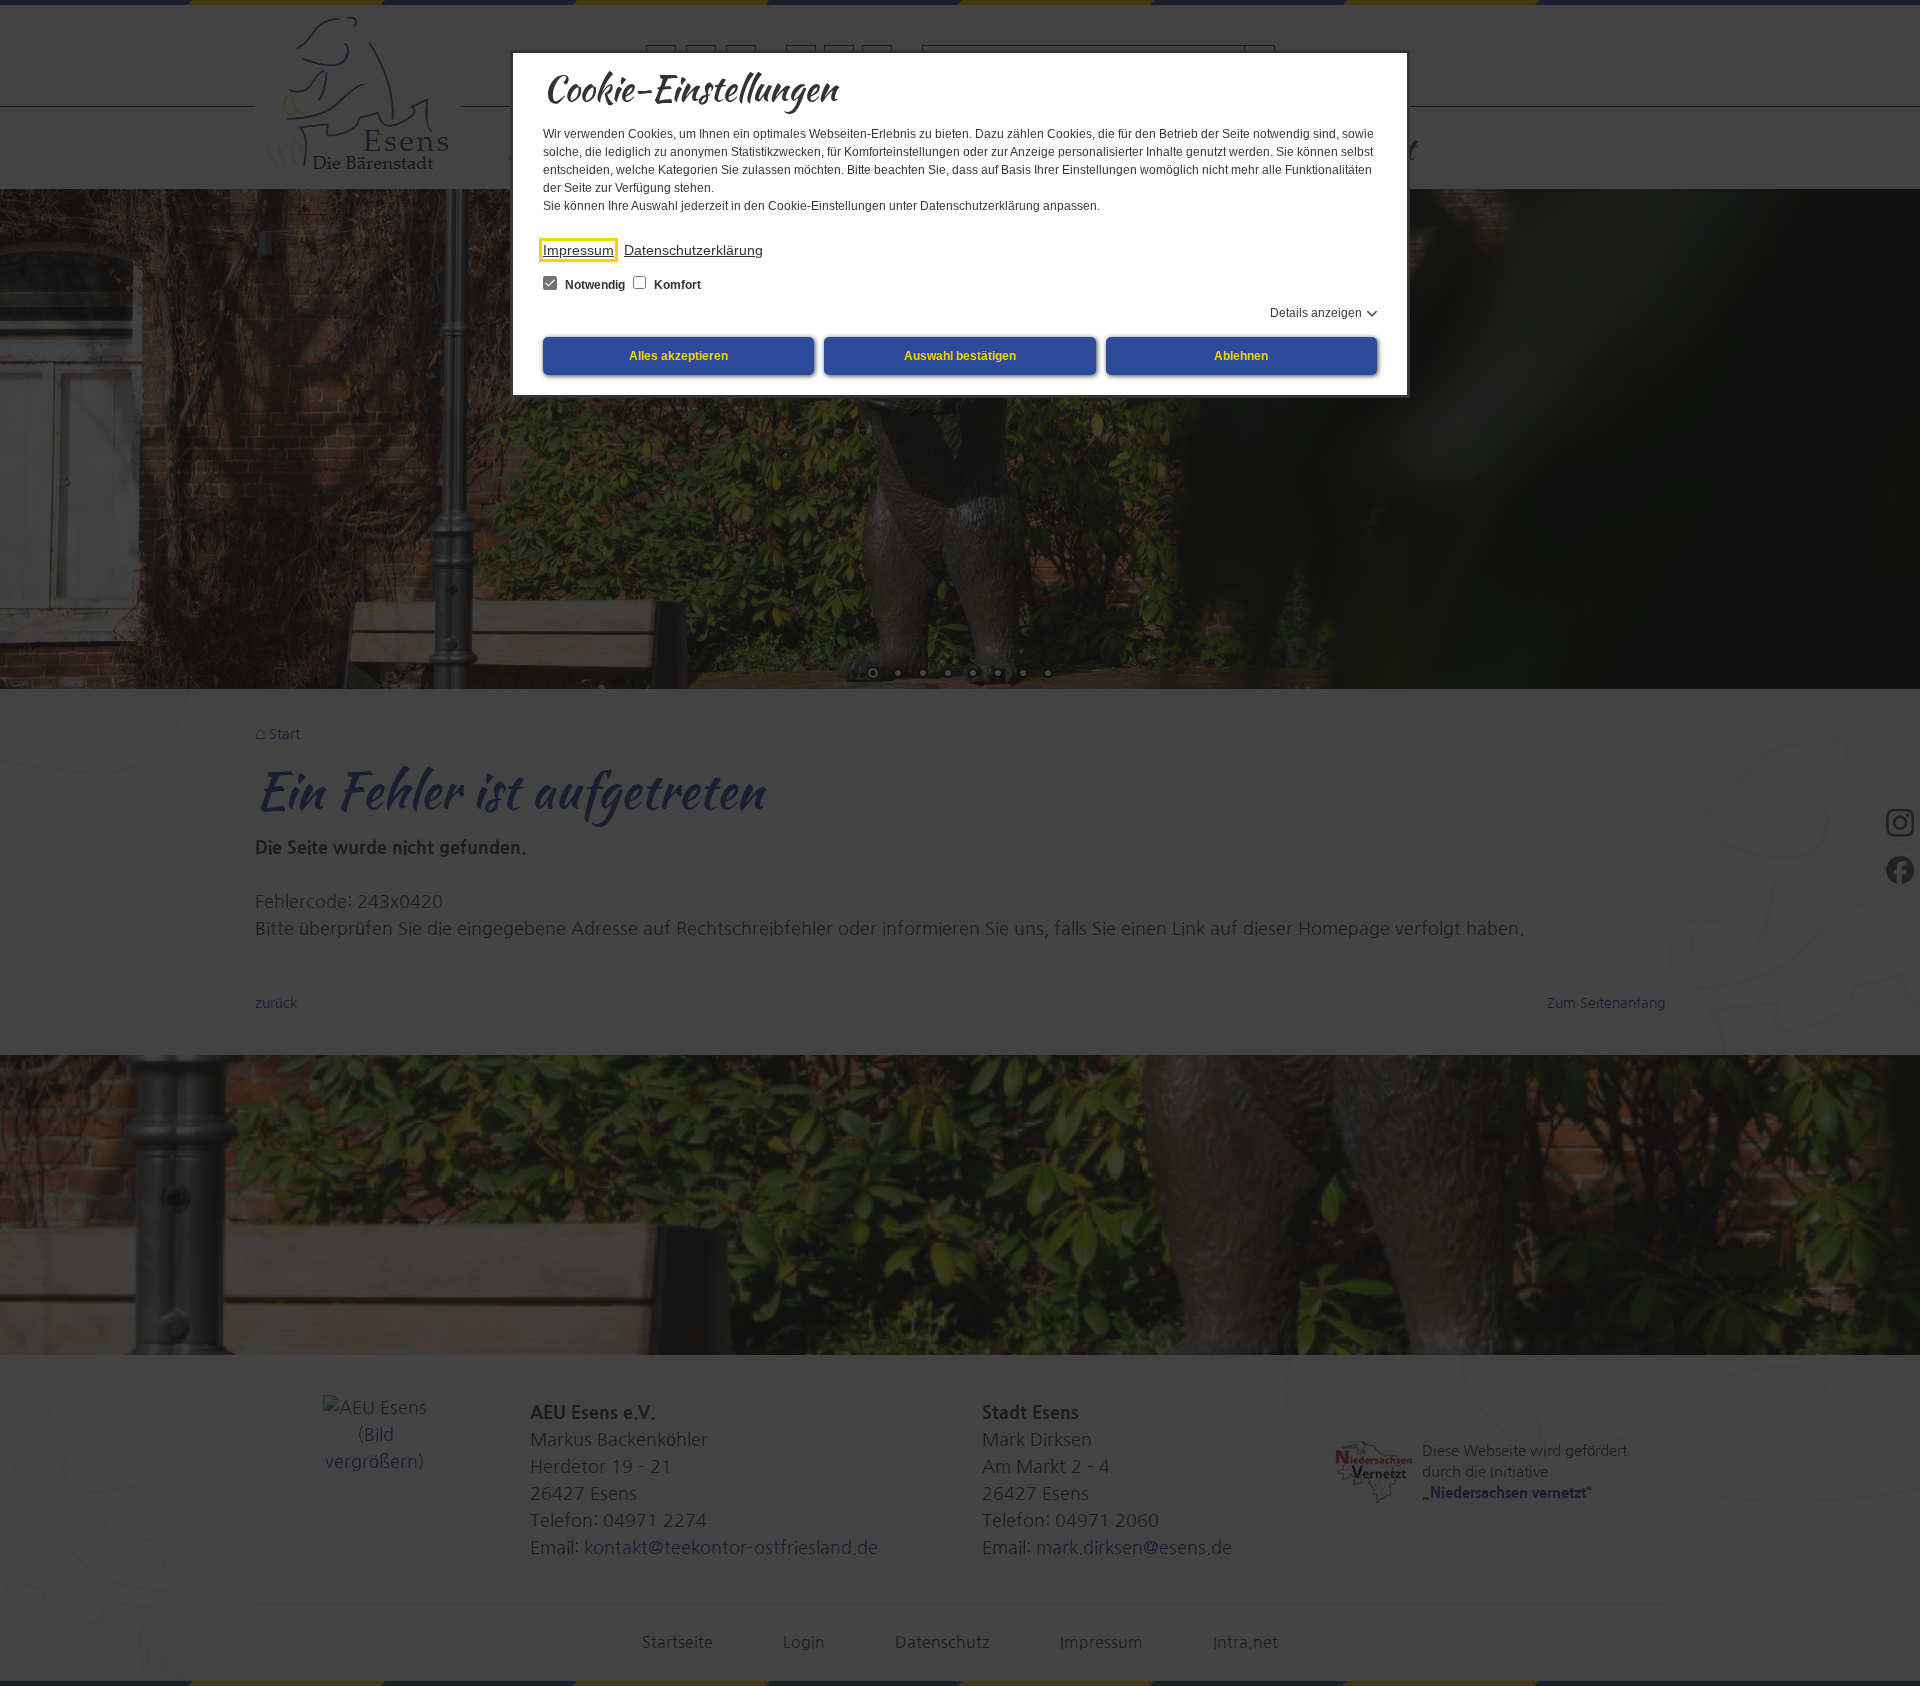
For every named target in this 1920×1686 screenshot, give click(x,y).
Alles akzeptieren (678, 356)
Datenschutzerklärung (693, 250)
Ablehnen (1241, 356)
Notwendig (595, 285)
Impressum (578, 250)
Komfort (676, 285)
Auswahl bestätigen (960, 356)
